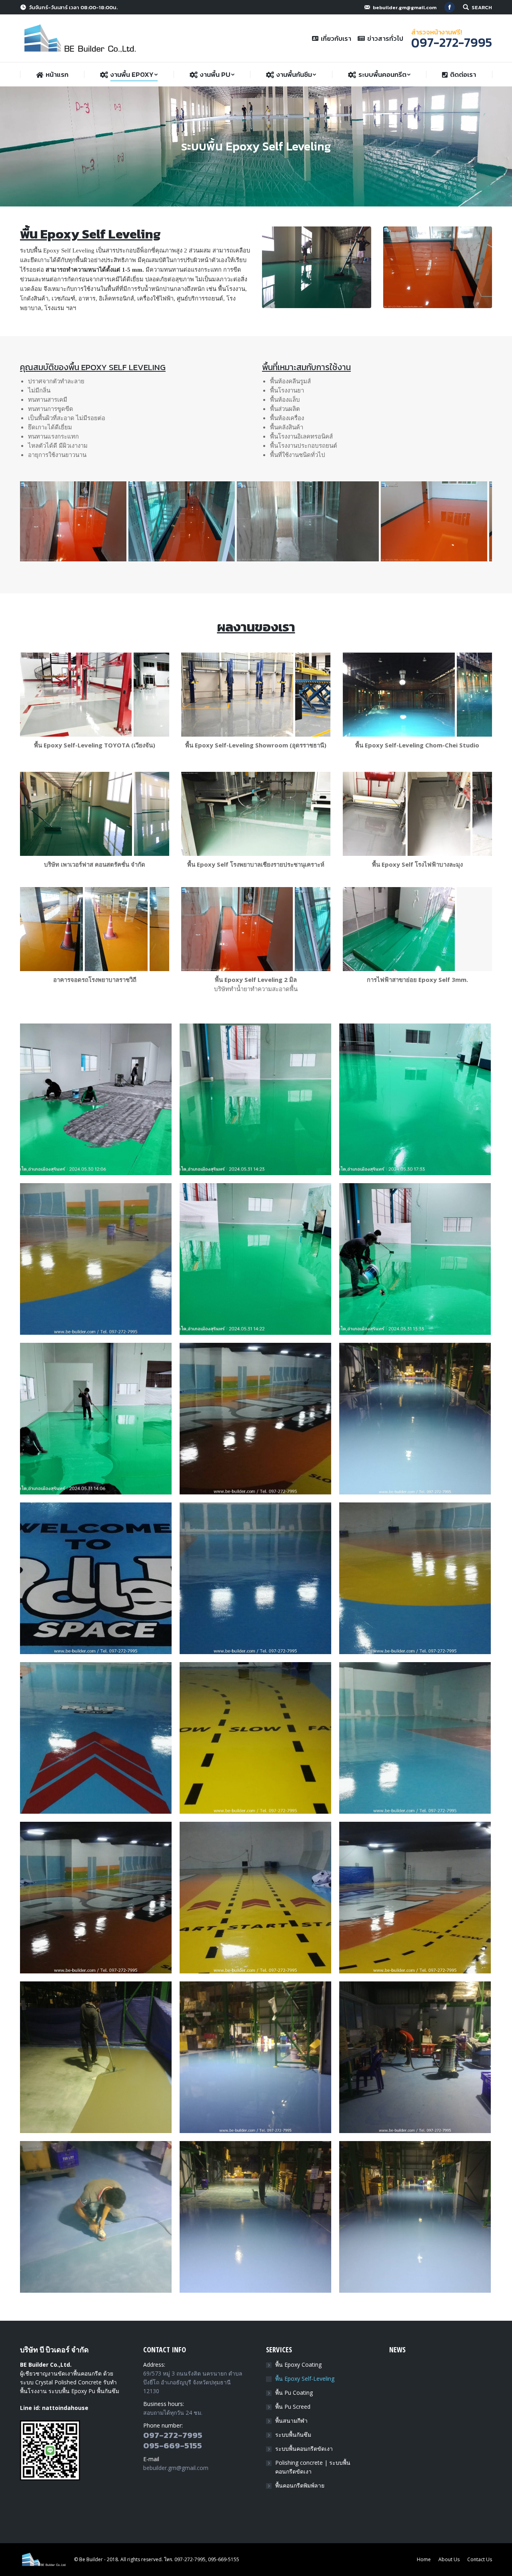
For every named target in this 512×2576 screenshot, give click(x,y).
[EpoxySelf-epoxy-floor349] (439, 814)
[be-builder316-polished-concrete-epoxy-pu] (255, 1738)
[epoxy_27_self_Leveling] (326, 521)
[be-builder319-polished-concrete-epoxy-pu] (96, 1898)
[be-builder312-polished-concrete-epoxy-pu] (96, 1259)
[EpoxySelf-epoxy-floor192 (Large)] (76, 814)
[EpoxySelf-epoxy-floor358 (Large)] (399, 695)
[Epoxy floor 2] (255, 1259)
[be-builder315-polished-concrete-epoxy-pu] (96, 1578)
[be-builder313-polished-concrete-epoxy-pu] (415, 1578)
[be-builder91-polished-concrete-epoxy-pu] (96, 2217)
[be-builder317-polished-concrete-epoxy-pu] (255, 1898)
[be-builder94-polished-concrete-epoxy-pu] (255, 2057)
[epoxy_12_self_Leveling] (91, 521)
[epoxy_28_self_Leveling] (217, 521)
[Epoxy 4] (96, 1419)
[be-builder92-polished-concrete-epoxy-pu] (415, 2057)
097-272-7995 (173, 2435)
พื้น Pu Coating (294, 2393)
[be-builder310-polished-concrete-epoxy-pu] (415, 1738)
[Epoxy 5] (255, 1099)
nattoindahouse (65, 2408)
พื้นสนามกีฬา (291, 2421)
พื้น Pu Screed (293, 2407)
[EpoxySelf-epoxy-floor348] (374, 814)
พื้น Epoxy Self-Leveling (305, 2379)
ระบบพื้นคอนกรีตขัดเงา (304, 2449)
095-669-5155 (173, 2445)
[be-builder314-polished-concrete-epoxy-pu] (96, 1738)
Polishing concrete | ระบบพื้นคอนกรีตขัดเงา (313, 2467)
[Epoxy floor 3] (415, 1099)
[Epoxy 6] (415, 1259)
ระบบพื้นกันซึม (293, 2435)
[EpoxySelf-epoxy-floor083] (51, 929)
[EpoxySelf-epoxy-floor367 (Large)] (237, 695)
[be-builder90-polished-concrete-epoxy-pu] (255, 2217)
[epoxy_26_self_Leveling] (434, 521)
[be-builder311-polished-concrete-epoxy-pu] (255, 1578)
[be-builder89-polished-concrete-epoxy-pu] (415, 2217)
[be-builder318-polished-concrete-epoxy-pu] (255, 1419)
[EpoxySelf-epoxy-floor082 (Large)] (141, 929)
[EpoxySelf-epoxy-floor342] (76, 695)
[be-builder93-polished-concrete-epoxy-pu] (415, 1419)
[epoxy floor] (96, 1099)
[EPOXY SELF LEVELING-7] (417, 929)
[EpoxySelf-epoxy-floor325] (256, 814)
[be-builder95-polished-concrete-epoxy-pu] (96, 2057)
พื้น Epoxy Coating (298, 2365)
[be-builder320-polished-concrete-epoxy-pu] (415, 1898)
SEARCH (482, 7)
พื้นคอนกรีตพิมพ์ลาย (300, 2485)
